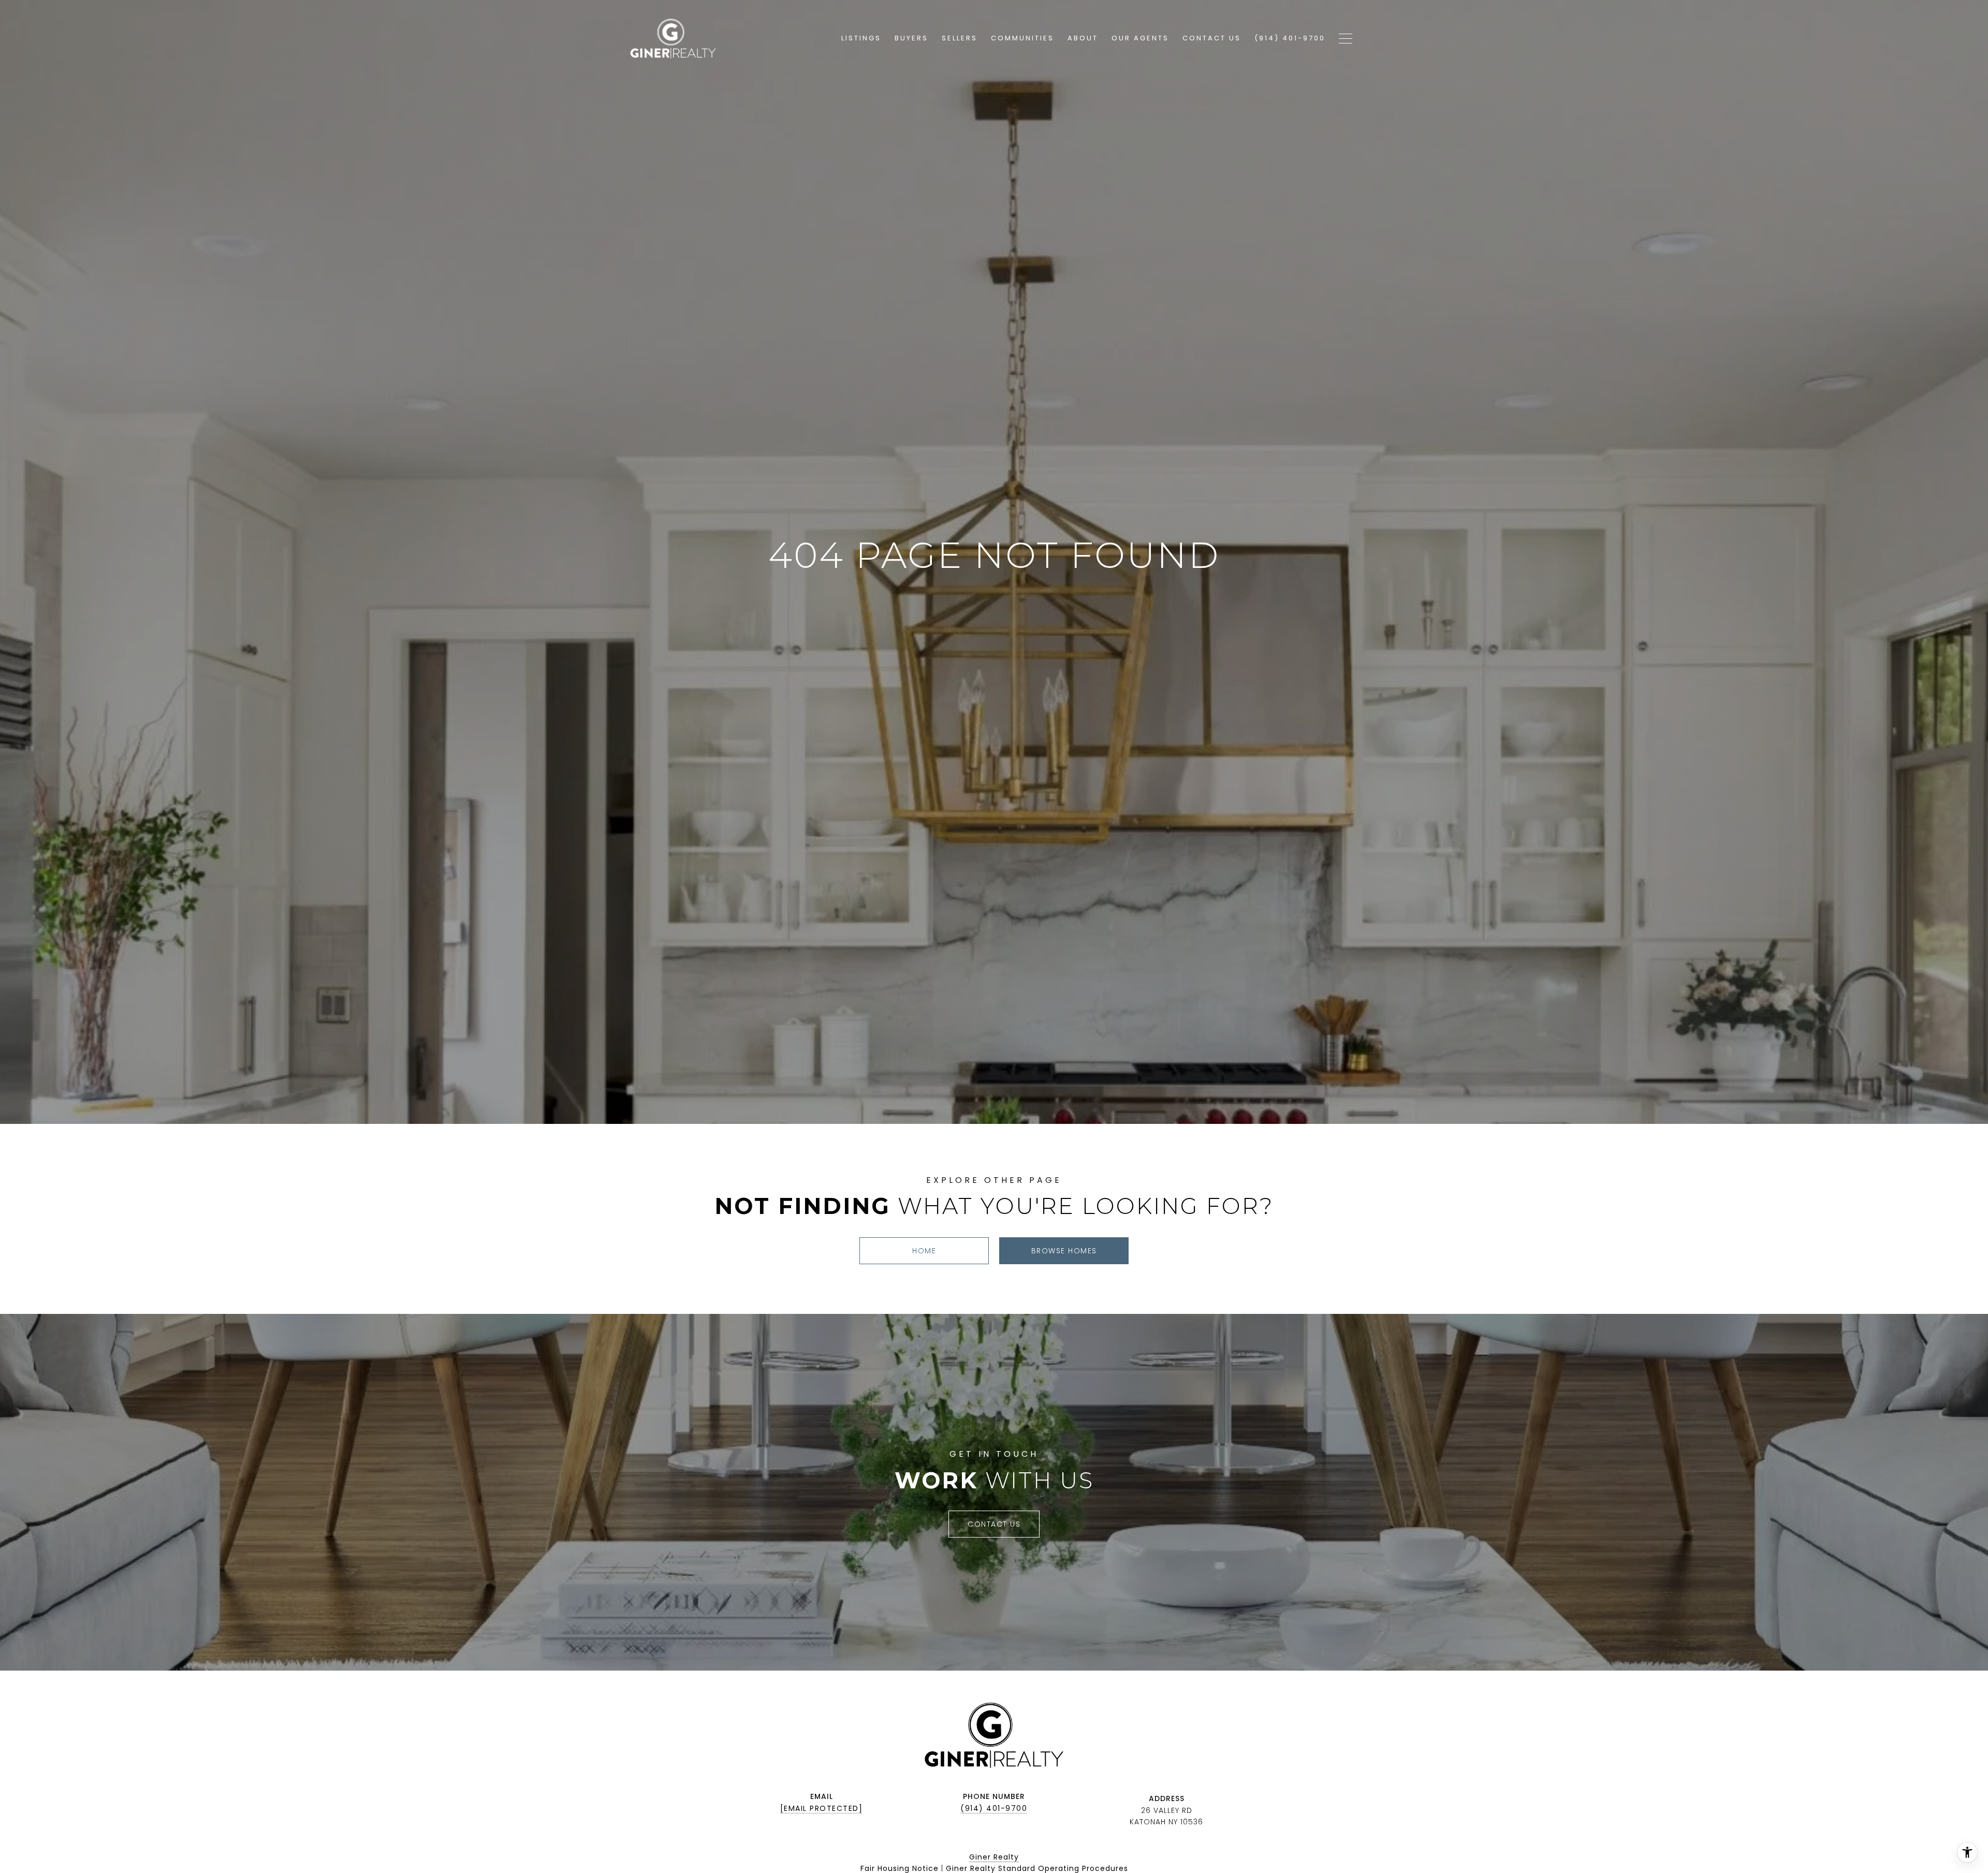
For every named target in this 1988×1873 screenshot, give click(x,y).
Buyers (911, 38)
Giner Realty (994, 1857)
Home (924, 1251)
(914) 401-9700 (994, 1808)
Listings (861, 38)
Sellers (960, 38)
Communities (1022, 38)
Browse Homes (1064, 1251)
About (1083, 38)
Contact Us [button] (994, 1524)
